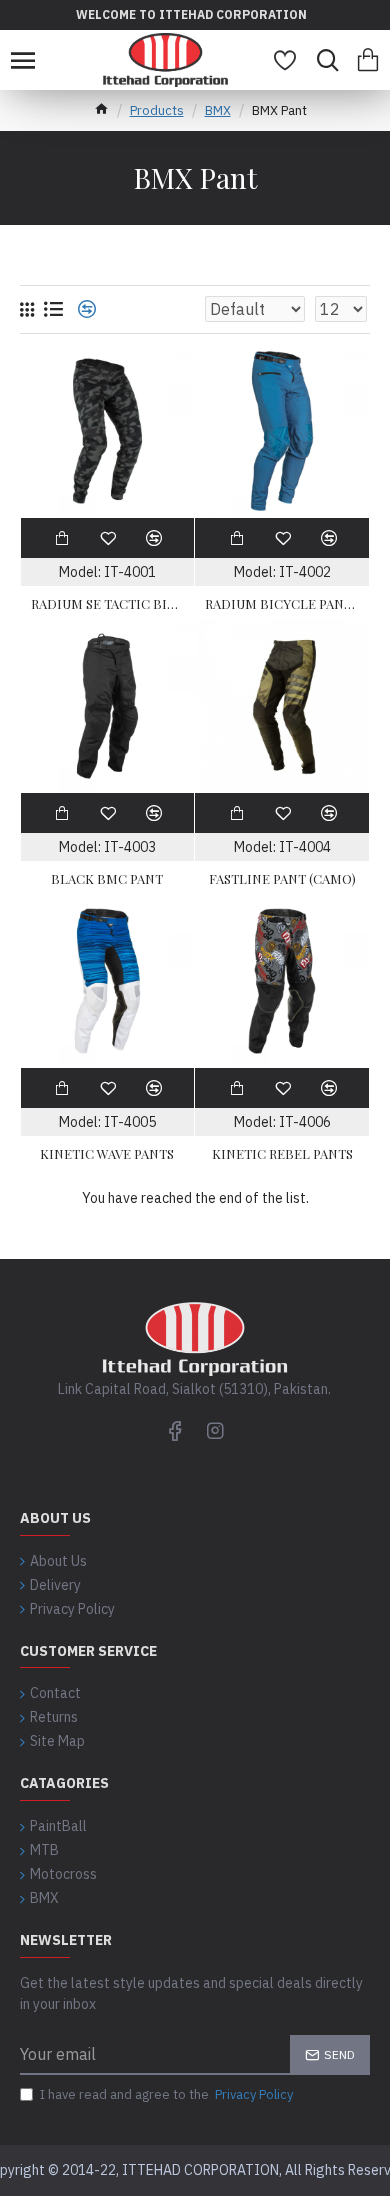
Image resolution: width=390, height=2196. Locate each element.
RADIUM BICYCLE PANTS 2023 (282, 604)
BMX (218, 110)
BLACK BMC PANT (107, 879)
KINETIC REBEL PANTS (282, 1154)
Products (157, 110)
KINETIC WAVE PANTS (107, 1154)
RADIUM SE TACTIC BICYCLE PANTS (108, 604)
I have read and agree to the (166, 2094)
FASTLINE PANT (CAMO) (282, 879)
